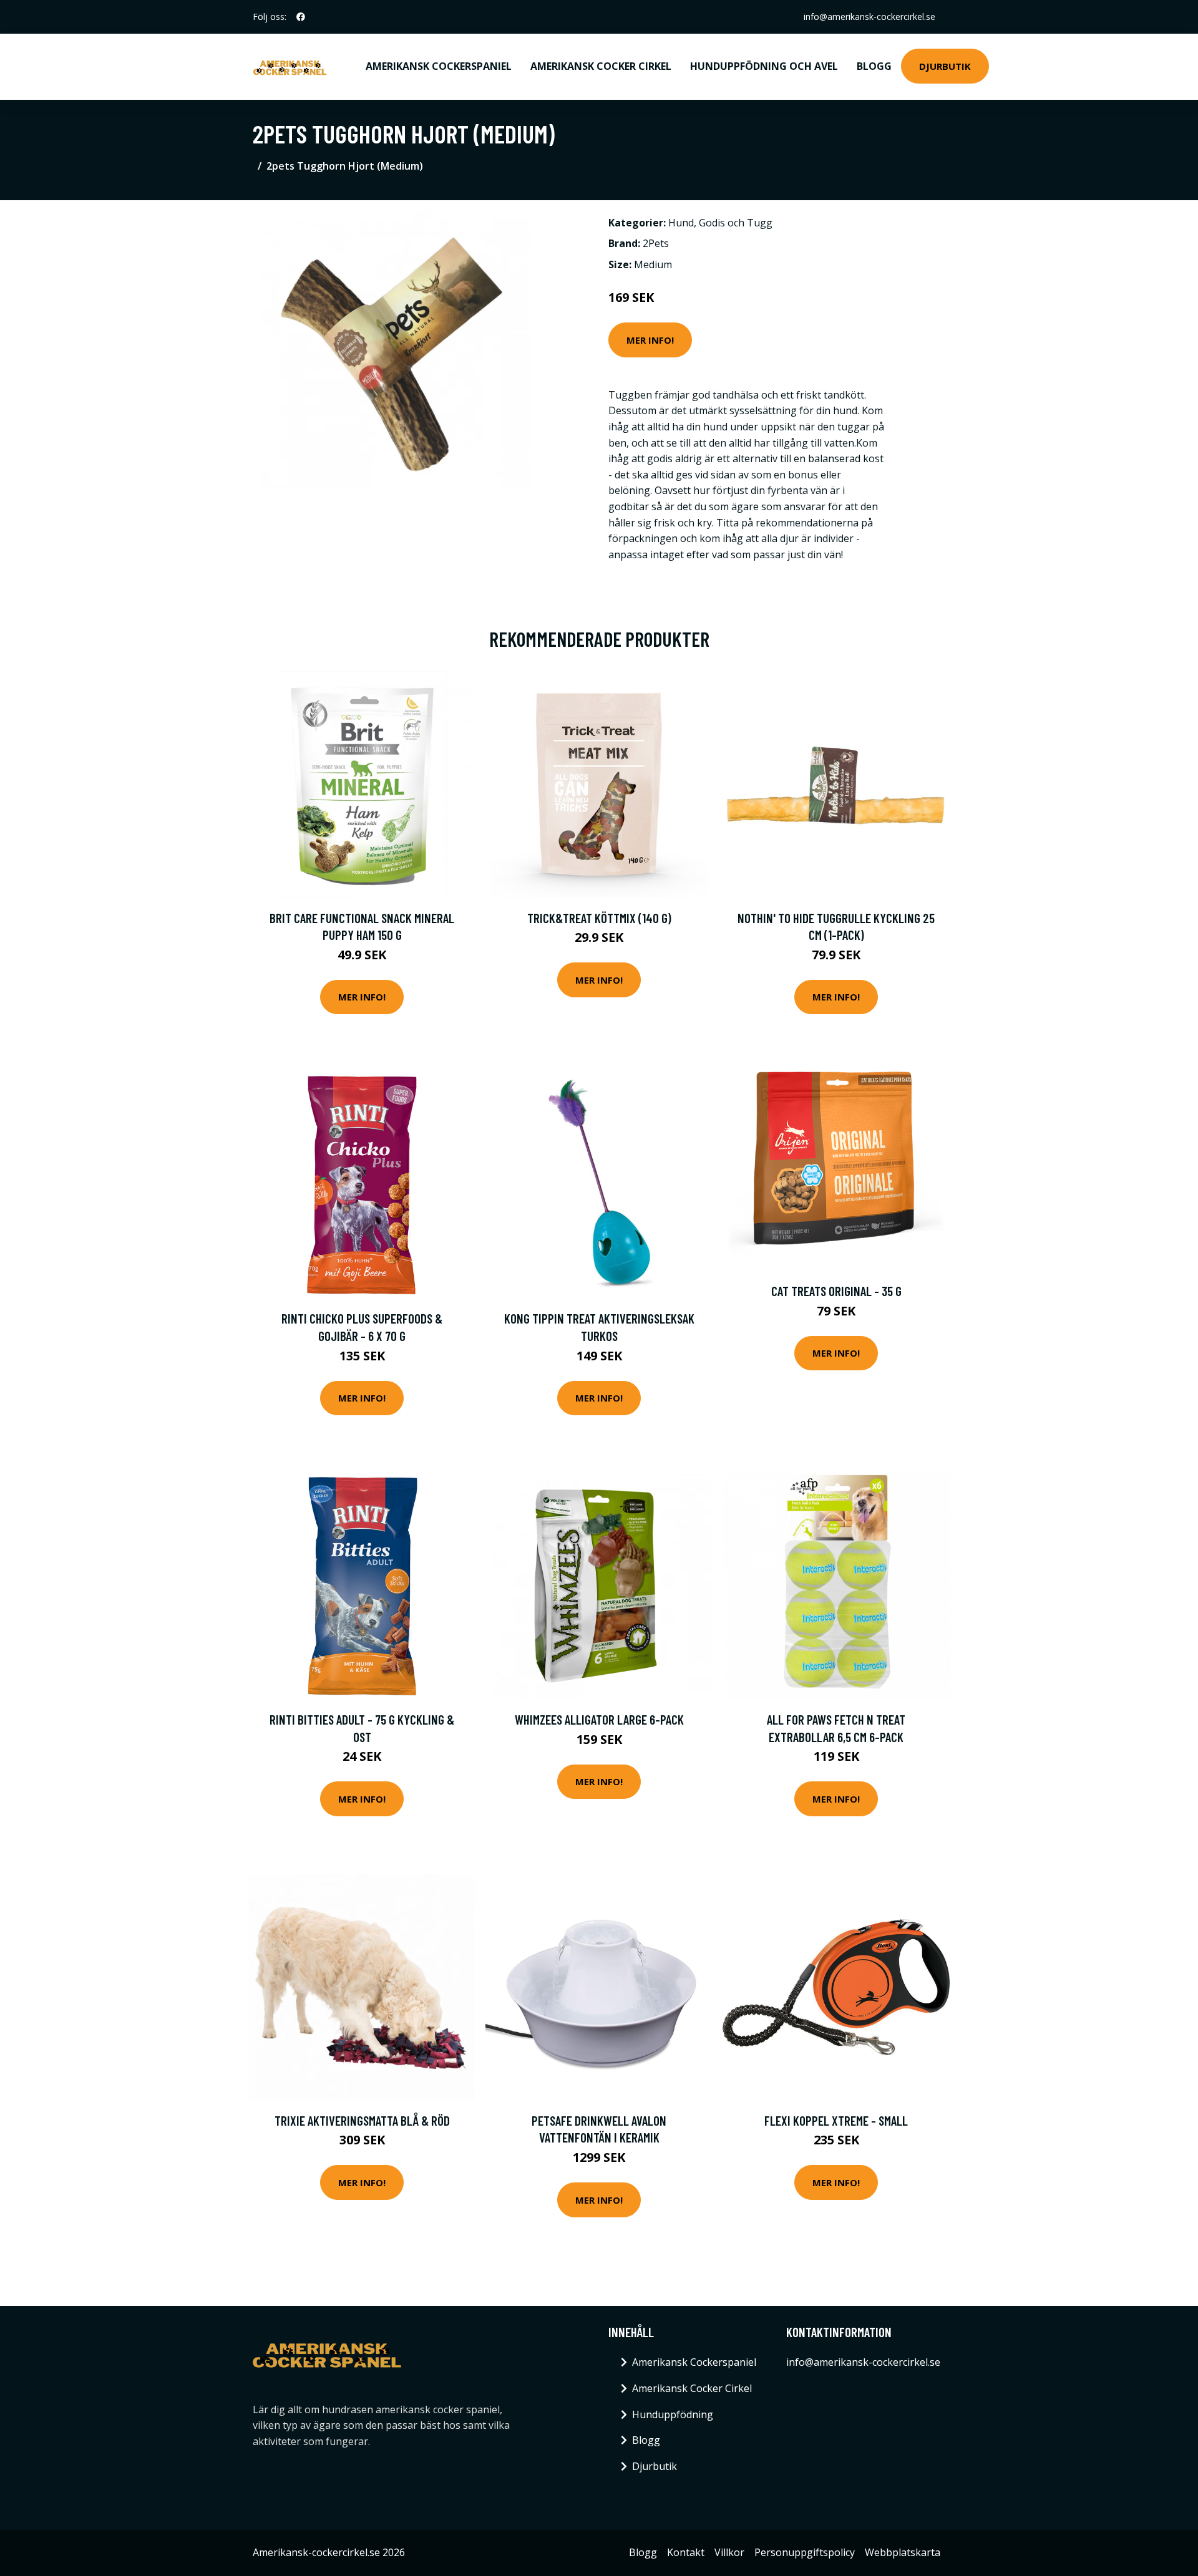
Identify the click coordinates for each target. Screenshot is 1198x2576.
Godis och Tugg (736, 223)
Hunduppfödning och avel (764, 66)
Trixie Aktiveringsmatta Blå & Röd (362, 2120)
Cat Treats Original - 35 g (836, 1291)
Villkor (729, 2552)
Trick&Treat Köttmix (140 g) (599, 918)
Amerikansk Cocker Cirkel (601, 66)
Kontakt (686, 2552)
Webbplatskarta (903, 2552)
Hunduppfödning (673, 2414)
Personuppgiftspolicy (805, 2552)
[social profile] (301, 17)
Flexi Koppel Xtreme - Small (836, 2120)
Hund (681, 223)
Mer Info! (650, 340)
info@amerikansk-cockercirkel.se (869, 17)
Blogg (874, 66)
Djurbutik (945, 66)
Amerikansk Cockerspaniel (439, 66)
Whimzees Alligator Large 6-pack (599, 1719)
